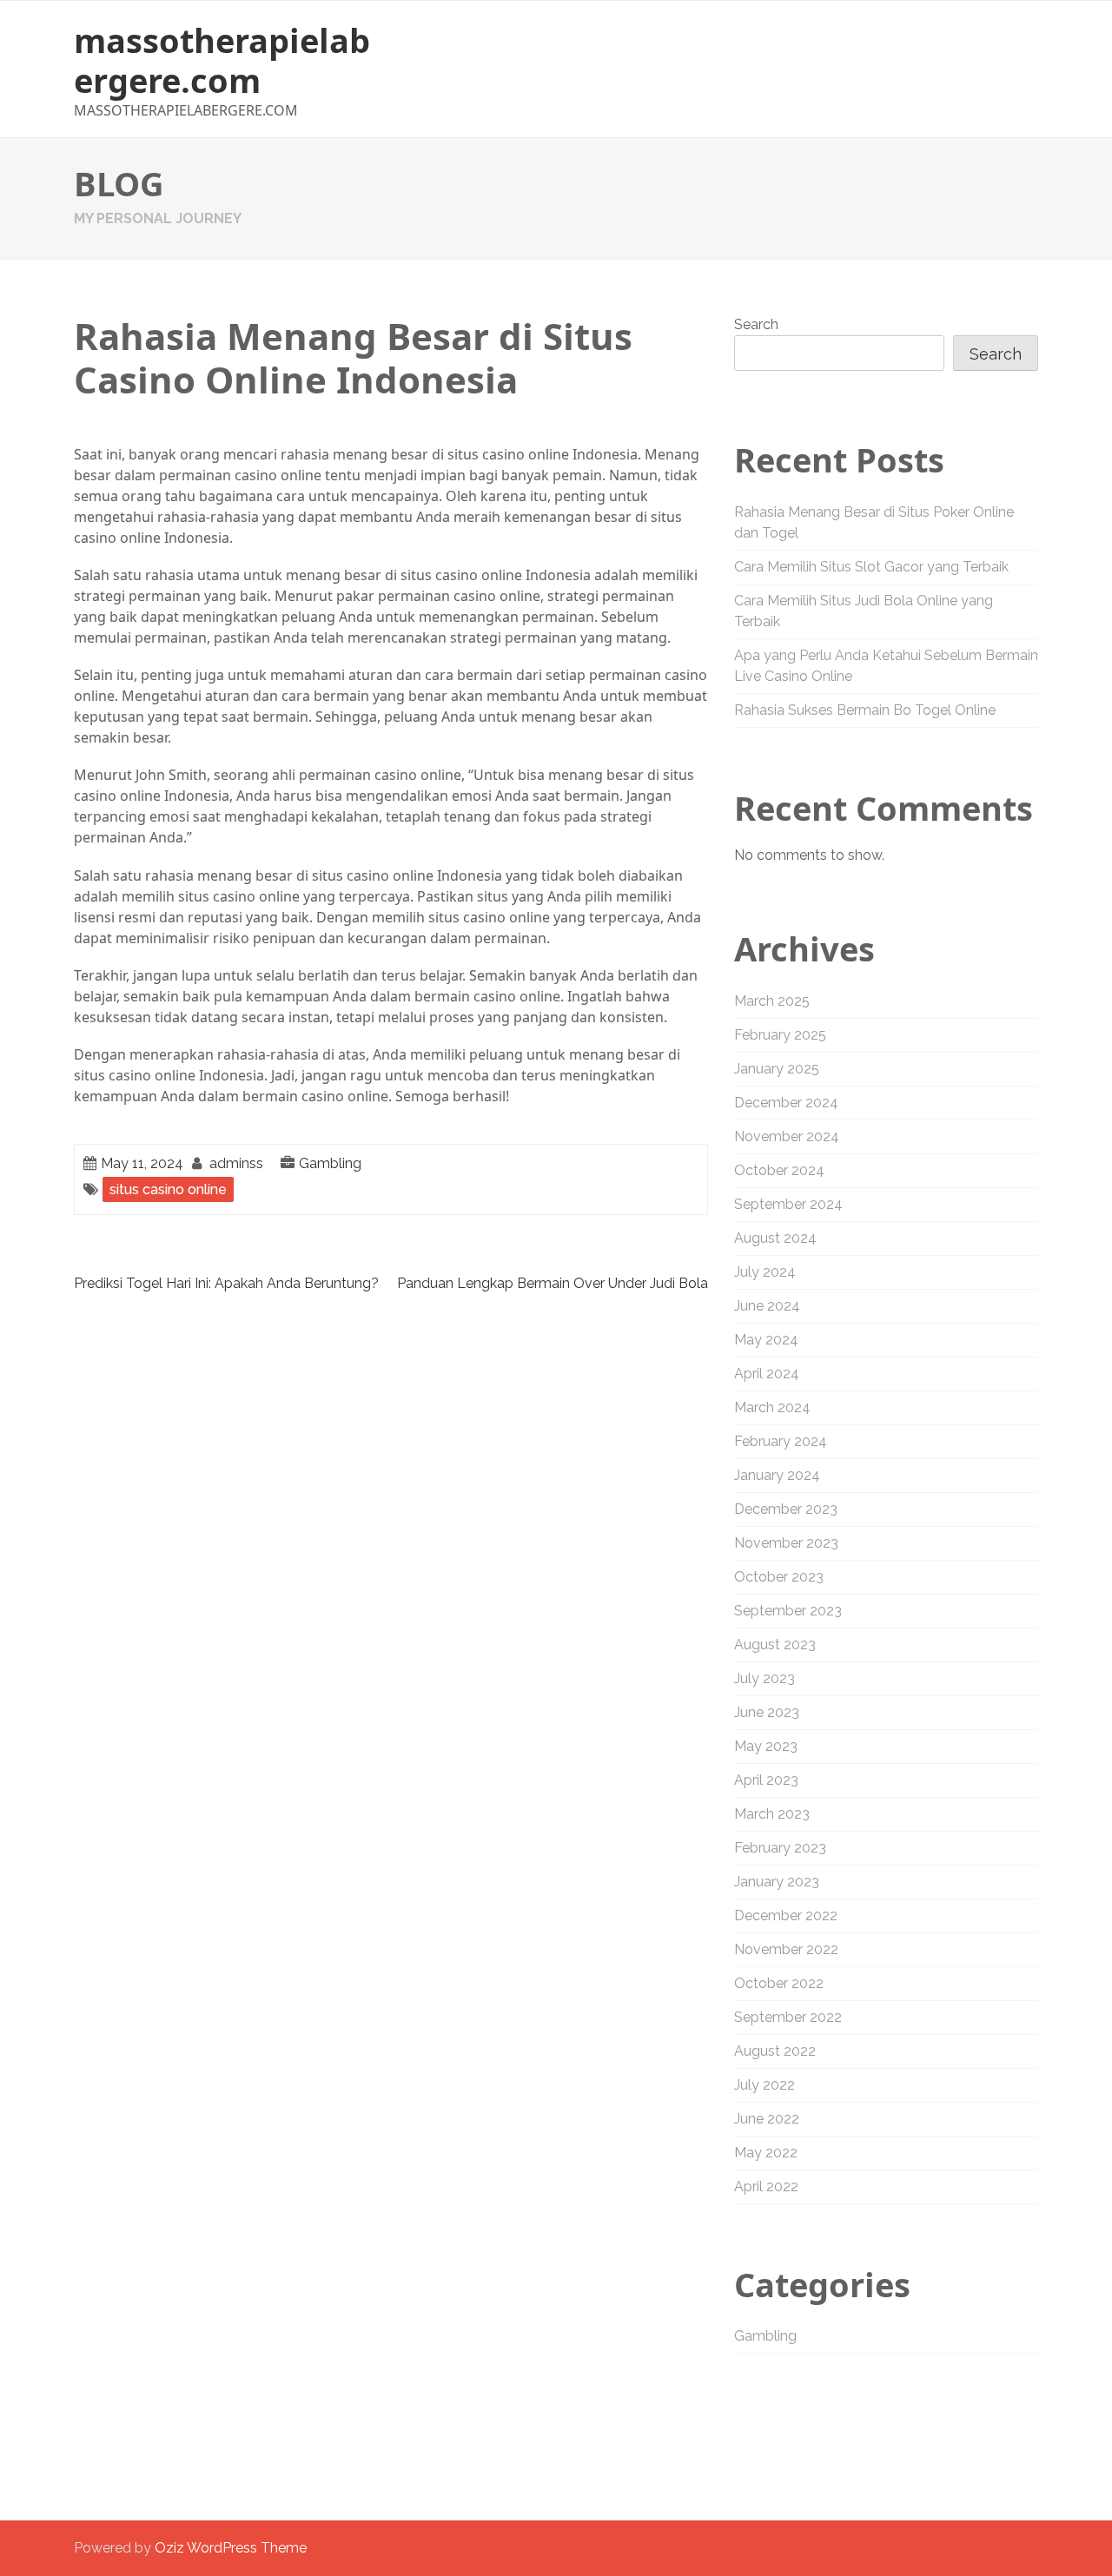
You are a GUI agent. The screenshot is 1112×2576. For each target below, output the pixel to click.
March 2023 (772, 1814)
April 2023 (766, 1780)
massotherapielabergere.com (222, 60)
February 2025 (780, 1035)
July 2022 (764, 2085)
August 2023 (775, 1645)
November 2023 (786, 1543)
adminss (236, 1163)
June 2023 (767, 1712)
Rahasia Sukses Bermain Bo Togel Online (865, 710)
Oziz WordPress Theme (231, 2548)
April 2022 (766, 2186)
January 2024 (777, 1475)
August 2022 (775, 2051)
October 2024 (779, 1170)
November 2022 (786, 1949)
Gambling (330, 1163)
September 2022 (788, 2017)
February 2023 (780, 1848)
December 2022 (786, 1915)
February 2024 (781, 1441)
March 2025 (772, 1001)
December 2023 (786, 1509)
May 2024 (766, 1340)
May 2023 (766, 1746)
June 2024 (767, 1306)
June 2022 (767, 2119)
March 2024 (772, 1407)
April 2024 (767, 1374)
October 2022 (779, 1983)
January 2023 (777, 1882)
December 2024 (786, 1103)
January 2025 (777, 1069)
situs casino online (168, 1189)
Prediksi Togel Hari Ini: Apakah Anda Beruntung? (226, 1283)
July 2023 (764, 1678)
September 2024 (788, 1204)
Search (756, 324)
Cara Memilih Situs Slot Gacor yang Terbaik (871, 567)
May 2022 (766, 2153)
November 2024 (787, 1136)
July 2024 (765, 1272)
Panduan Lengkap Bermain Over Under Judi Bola (553, 1283)
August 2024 (775, 1238)
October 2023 (779, 1577)
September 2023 (788, 1611)
